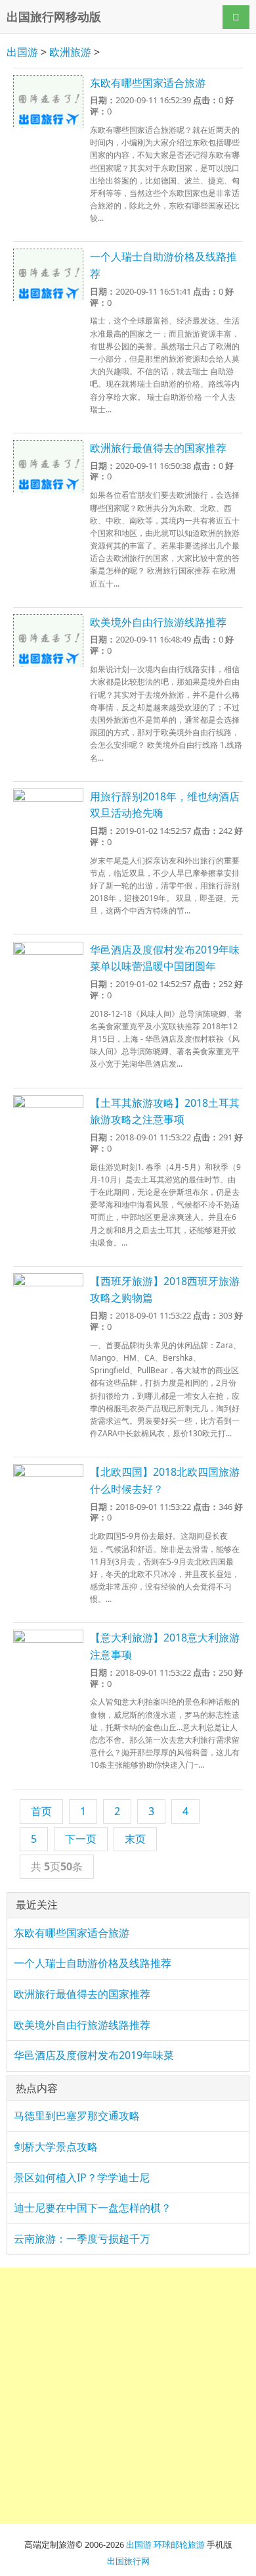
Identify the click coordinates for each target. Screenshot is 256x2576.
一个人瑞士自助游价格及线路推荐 (93, 1963)
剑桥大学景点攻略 (56, 2147)
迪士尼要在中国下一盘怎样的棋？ (93, 2208)
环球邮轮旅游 (179, 2544)
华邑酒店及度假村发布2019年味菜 (94, 2055)
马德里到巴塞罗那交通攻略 (77, 2116)
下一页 (81, 1839)
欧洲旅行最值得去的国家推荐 (158, 448)
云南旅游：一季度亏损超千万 (82, 2239)
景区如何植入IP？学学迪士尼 (82, 2177)
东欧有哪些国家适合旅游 (148, 83)
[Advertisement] (128, 2396)
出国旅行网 (128, 2561)
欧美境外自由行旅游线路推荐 (158, 622)
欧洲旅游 (70, 52)
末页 (135, 1839)
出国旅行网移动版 (54, 16)
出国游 (22, 52)
